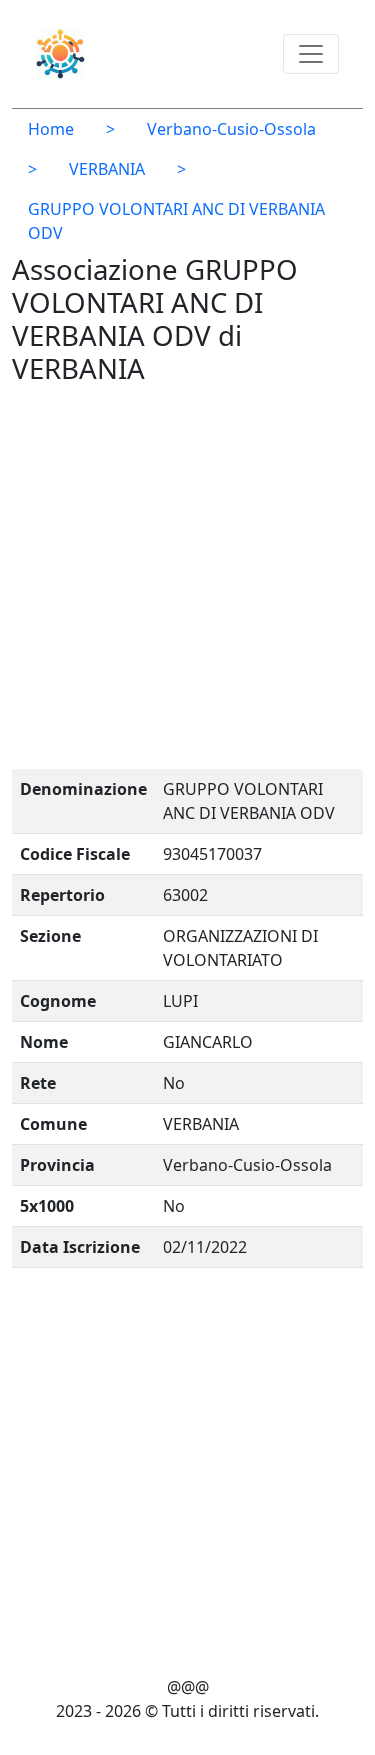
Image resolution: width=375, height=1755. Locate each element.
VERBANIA (107, 169)
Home (51, 129)
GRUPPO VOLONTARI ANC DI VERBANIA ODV (176, 221)
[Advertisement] (187, 581)
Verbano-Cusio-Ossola (231, 129)
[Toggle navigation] (311, 54)
